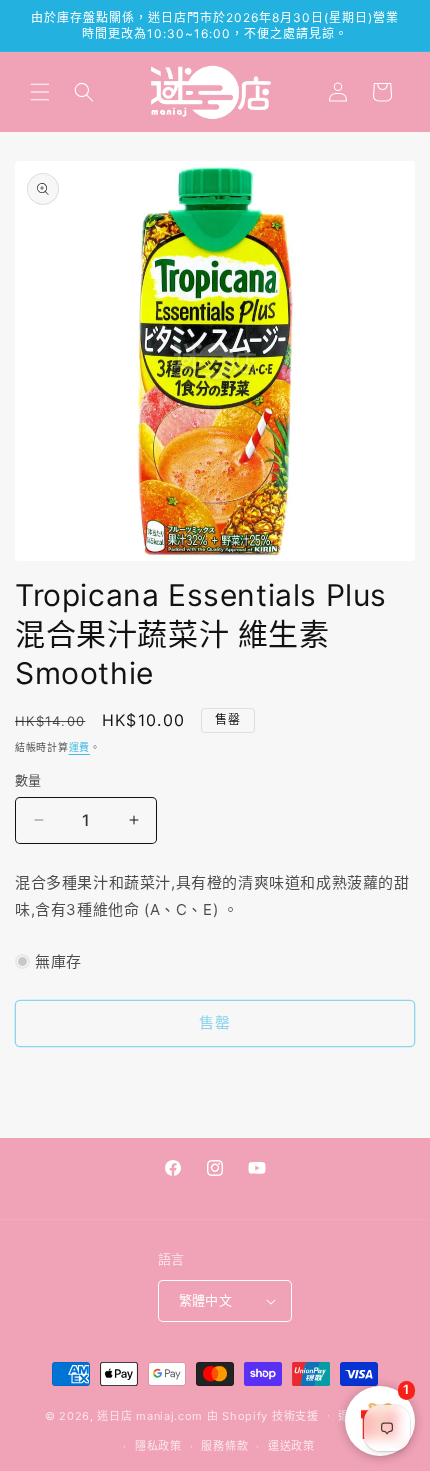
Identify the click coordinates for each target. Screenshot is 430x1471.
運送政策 (291, 1446)
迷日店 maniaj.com (150, 1415)
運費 (79, 747)
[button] (40, 92)
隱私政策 (158, 1446)
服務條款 (224, 1446)
